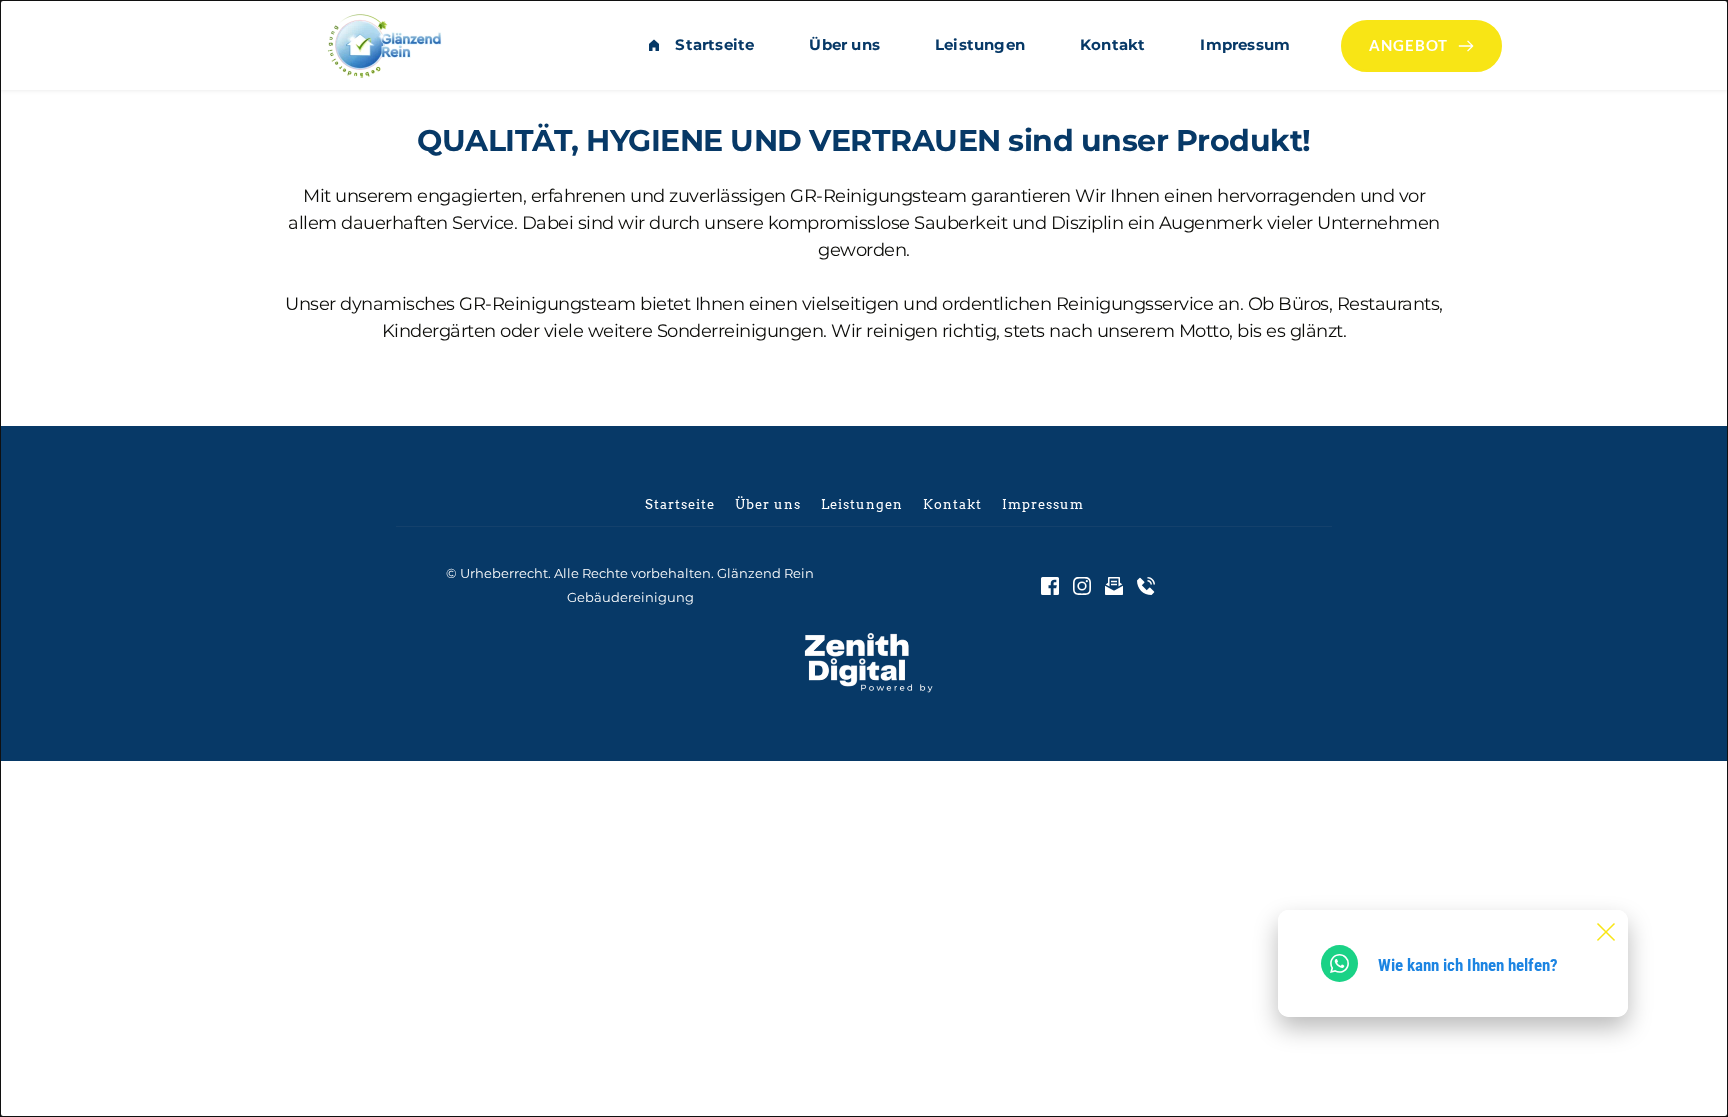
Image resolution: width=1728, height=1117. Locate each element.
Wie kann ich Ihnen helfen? (1468, 965)
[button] (1606, 932)
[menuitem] (701, 45)
